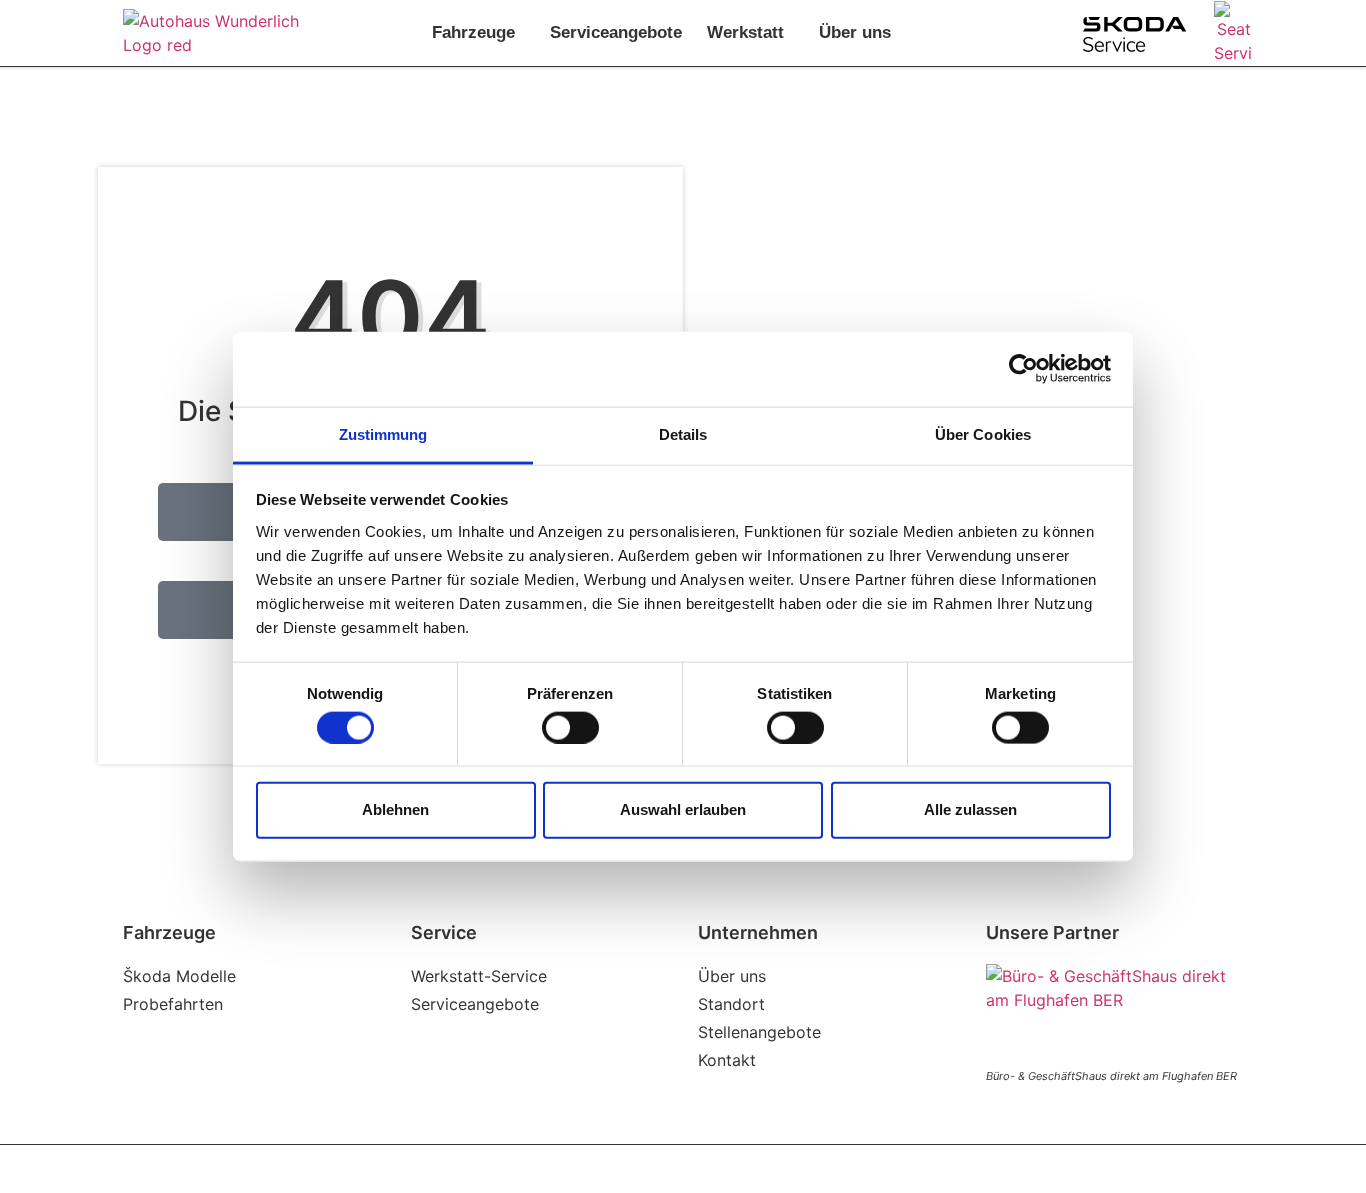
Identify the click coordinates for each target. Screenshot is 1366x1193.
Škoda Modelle (179, 976)
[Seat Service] (1233, 33)
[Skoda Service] (1134, 34)
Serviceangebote (616, 32)
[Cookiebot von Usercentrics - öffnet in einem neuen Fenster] (1023, 369)
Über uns (855, 32)
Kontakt (727, 1060)
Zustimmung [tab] (383, 433)
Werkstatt (745, 32)
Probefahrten (173, 1004)
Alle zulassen (970, 809)
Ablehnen (395, 809)
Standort (731, 1004)
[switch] (570, 727)
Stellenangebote (759, 1032)
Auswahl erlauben (683, 809)
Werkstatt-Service (479, 976)
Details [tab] (683, 433)
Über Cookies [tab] (983, 433)
